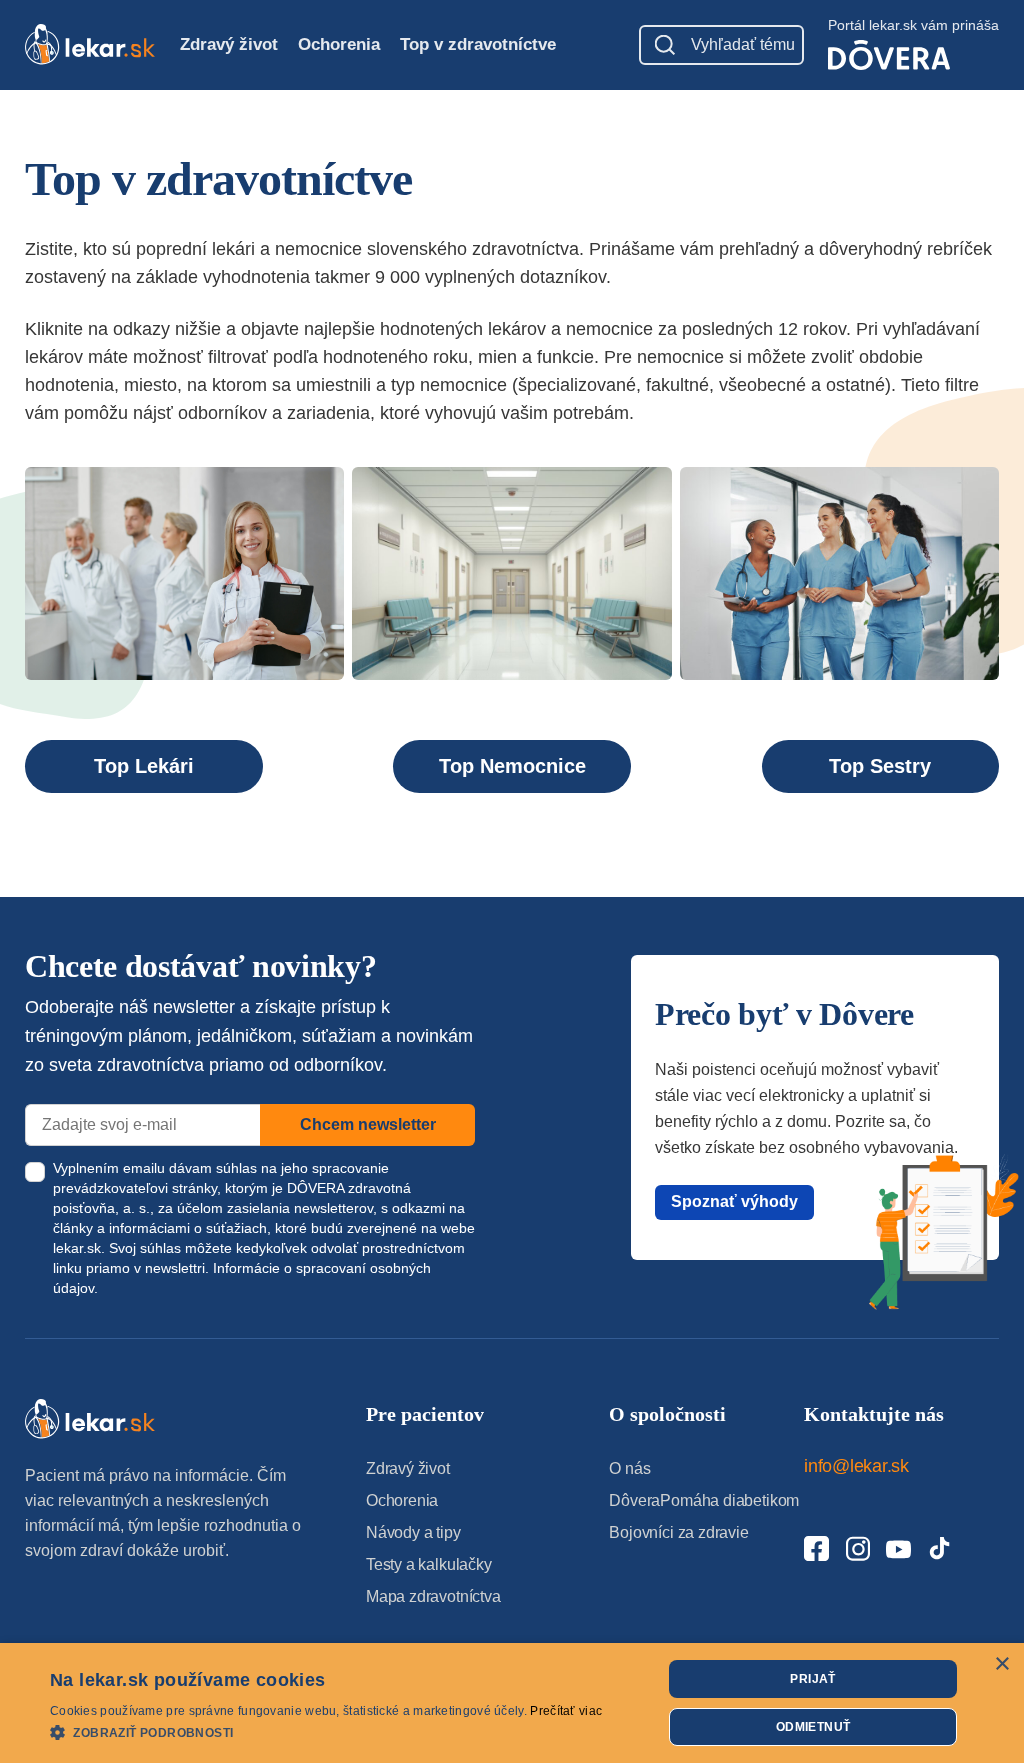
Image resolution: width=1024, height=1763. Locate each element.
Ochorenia (339, 44)
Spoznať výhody (734, 1201)
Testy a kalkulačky (429, 1564)
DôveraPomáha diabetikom (704, 1500)
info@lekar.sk (856, 1466)
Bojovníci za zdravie (678, 1532)
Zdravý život (229, 44)
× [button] (1001, 1664)
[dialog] (512, 1703)
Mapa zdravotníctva (433, 1596)
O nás (629, 1468)
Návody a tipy (413, 1532)
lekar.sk (77, 1248)
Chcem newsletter (368, 1124)
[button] (326, 1731)
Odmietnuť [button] (813, 1727)
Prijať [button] (812, 1679)
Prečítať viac (566, 1711)
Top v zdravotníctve (478, 44)
